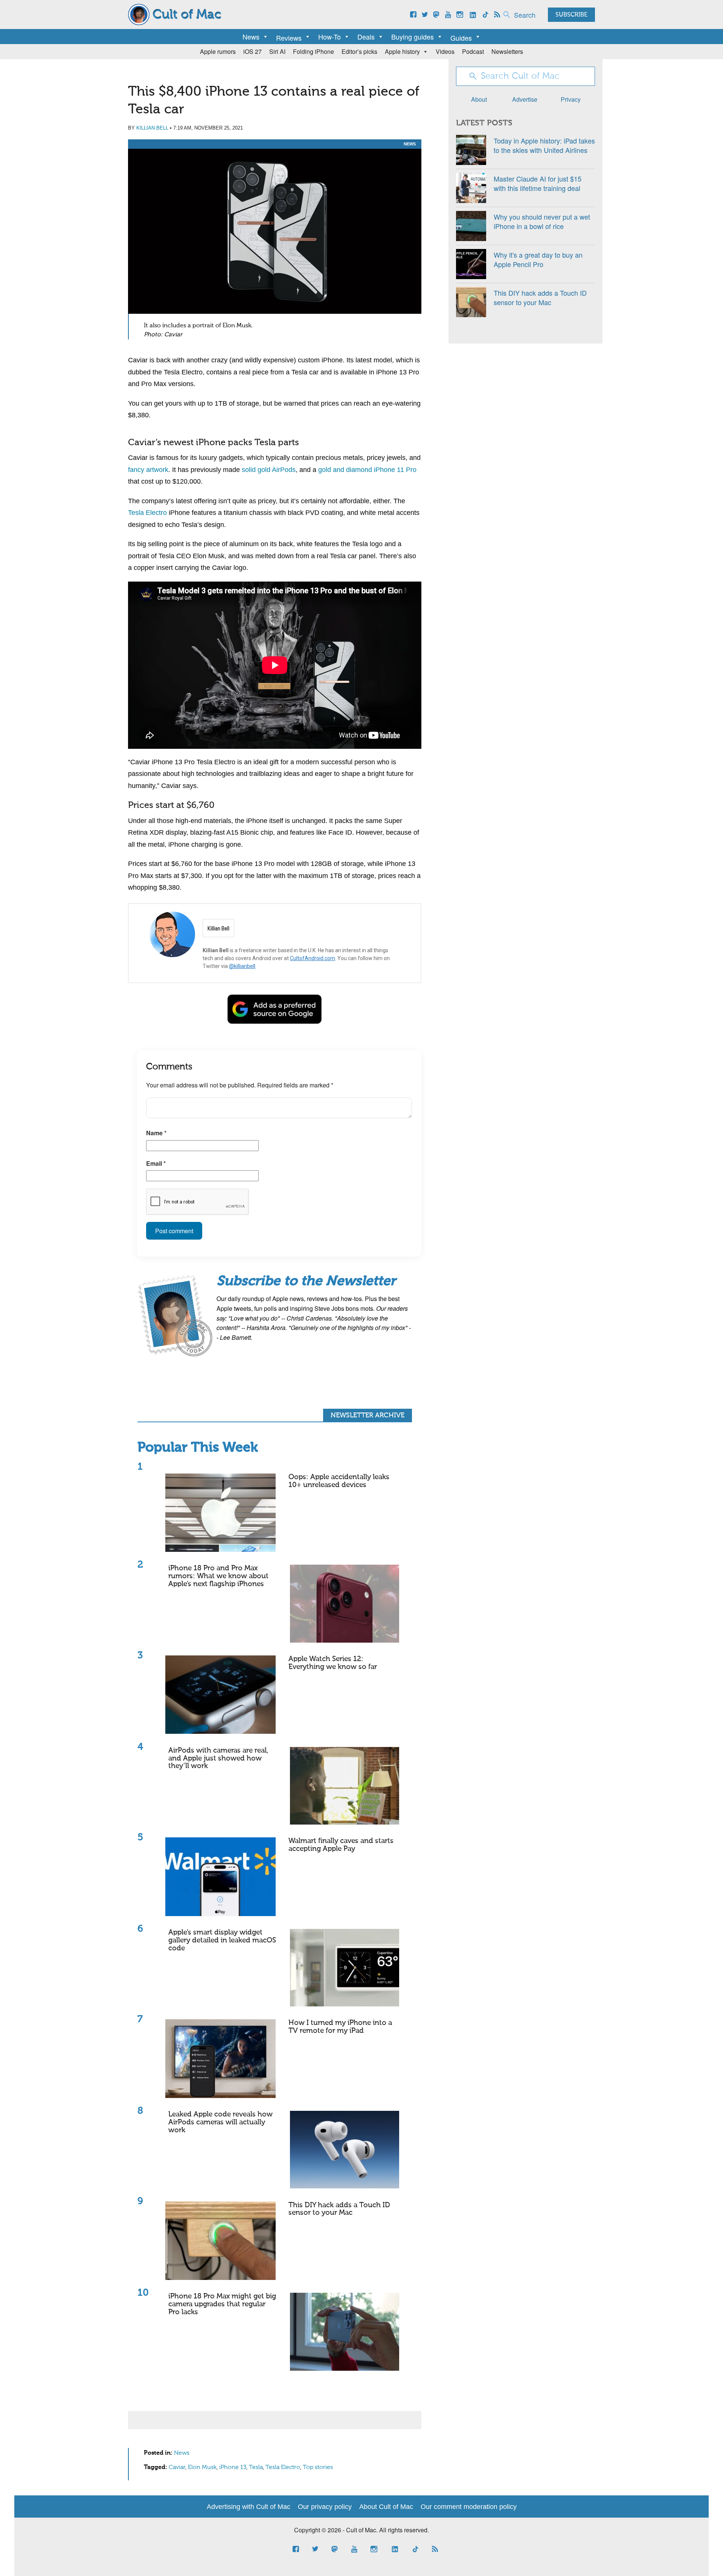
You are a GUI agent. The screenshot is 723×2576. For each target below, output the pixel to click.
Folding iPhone (313, 51)
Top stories (318, 2468)
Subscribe (571, 15)
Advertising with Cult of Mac (249, 2507)
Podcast (473, 51)
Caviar (177, 2468)
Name (156, 1133)
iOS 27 (252, 51)
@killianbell (242, 966)
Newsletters (507, 51)
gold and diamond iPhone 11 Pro (367, 470)
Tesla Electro (147, 513)
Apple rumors (218, 51)
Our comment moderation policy (469, 2507)
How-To (329, 37)
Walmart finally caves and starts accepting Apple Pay (341, 1845)
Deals (366, 37)
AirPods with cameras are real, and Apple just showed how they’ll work (218, 1758)
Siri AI (277, 51)
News (251, 37)
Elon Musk (202, 2468)
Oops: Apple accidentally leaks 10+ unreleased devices (339, 1481)
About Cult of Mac (386, 2507)
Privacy (571, 99)
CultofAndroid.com (313, 958)
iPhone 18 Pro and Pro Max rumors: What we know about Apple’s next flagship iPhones (218, 1576)
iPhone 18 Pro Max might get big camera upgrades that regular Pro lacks (222, 2304)
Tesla (256, 2468)
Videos (445, 51)
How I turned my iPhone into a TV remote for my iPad (340, 2027)
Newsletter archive (368, 1416)
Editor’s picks (359, 51)
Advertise (525, 99)
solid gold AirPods (269, 470)
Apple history (402, 51)
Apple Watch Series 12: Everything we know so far (333, 1663)
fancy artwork (148, 470)
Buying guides (413, 37)
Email (156, 1163)
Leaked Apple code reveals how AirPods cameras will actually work (220, 2122)
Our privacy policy (325, 2507)
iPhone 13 (233, 2468)
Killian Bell (152, 128)
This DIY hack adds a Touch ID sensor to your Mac (339, 2209)
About (479, 99)
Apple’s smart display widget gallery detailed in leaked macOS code (222, 1940)
